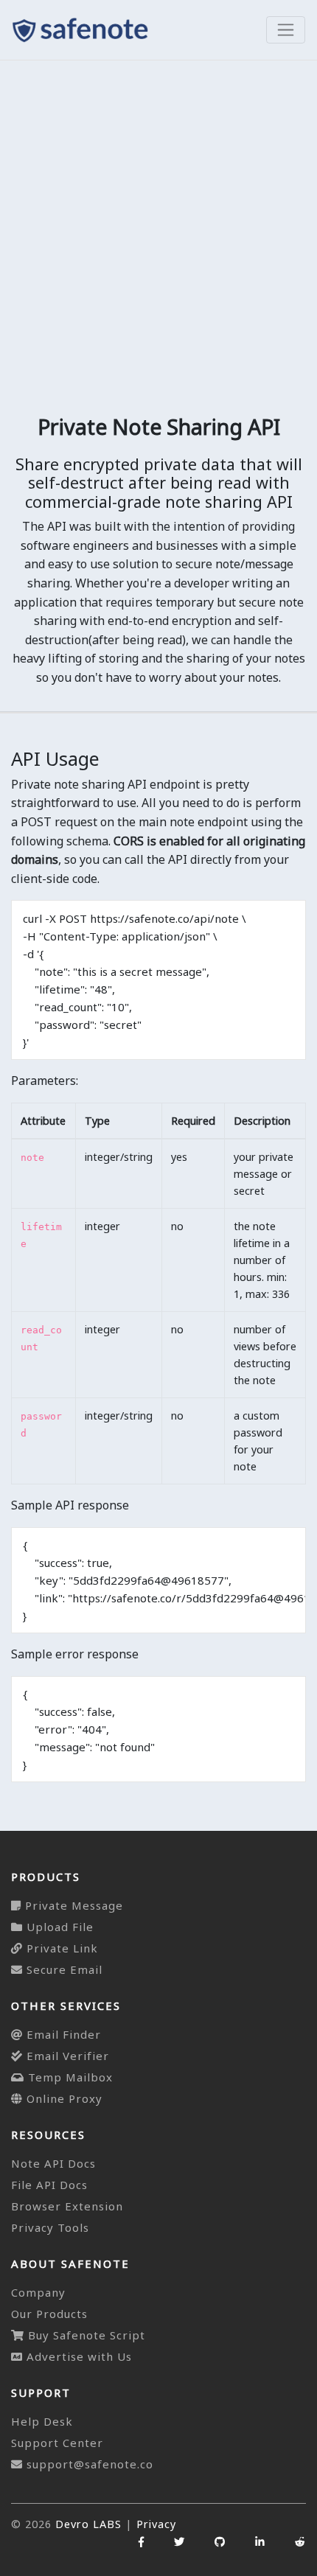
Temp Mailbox (69, 2077)
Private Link (60, 1948)
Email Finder (62, 2034)
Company (38, 2292)
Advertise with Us (77, 2356)
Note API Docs (53, 2163)
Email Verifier (66, 2056)
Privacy (156, 2524)
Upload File (58, 1927)
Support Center (57, 2443)
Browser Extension (67, 2206)
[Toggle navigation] (286, 30)
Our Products (49, 2314)
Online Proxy (63, 2098)
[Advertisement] (158, 226)
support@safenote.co (90, 2464)
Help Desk (42, 2421)
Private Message (72, 1905)
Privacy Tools (50, 2227)
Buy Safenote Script (85, 2335)
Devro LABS (88, 2524)
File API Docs (49, 2185)
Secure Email (63, 1969)
